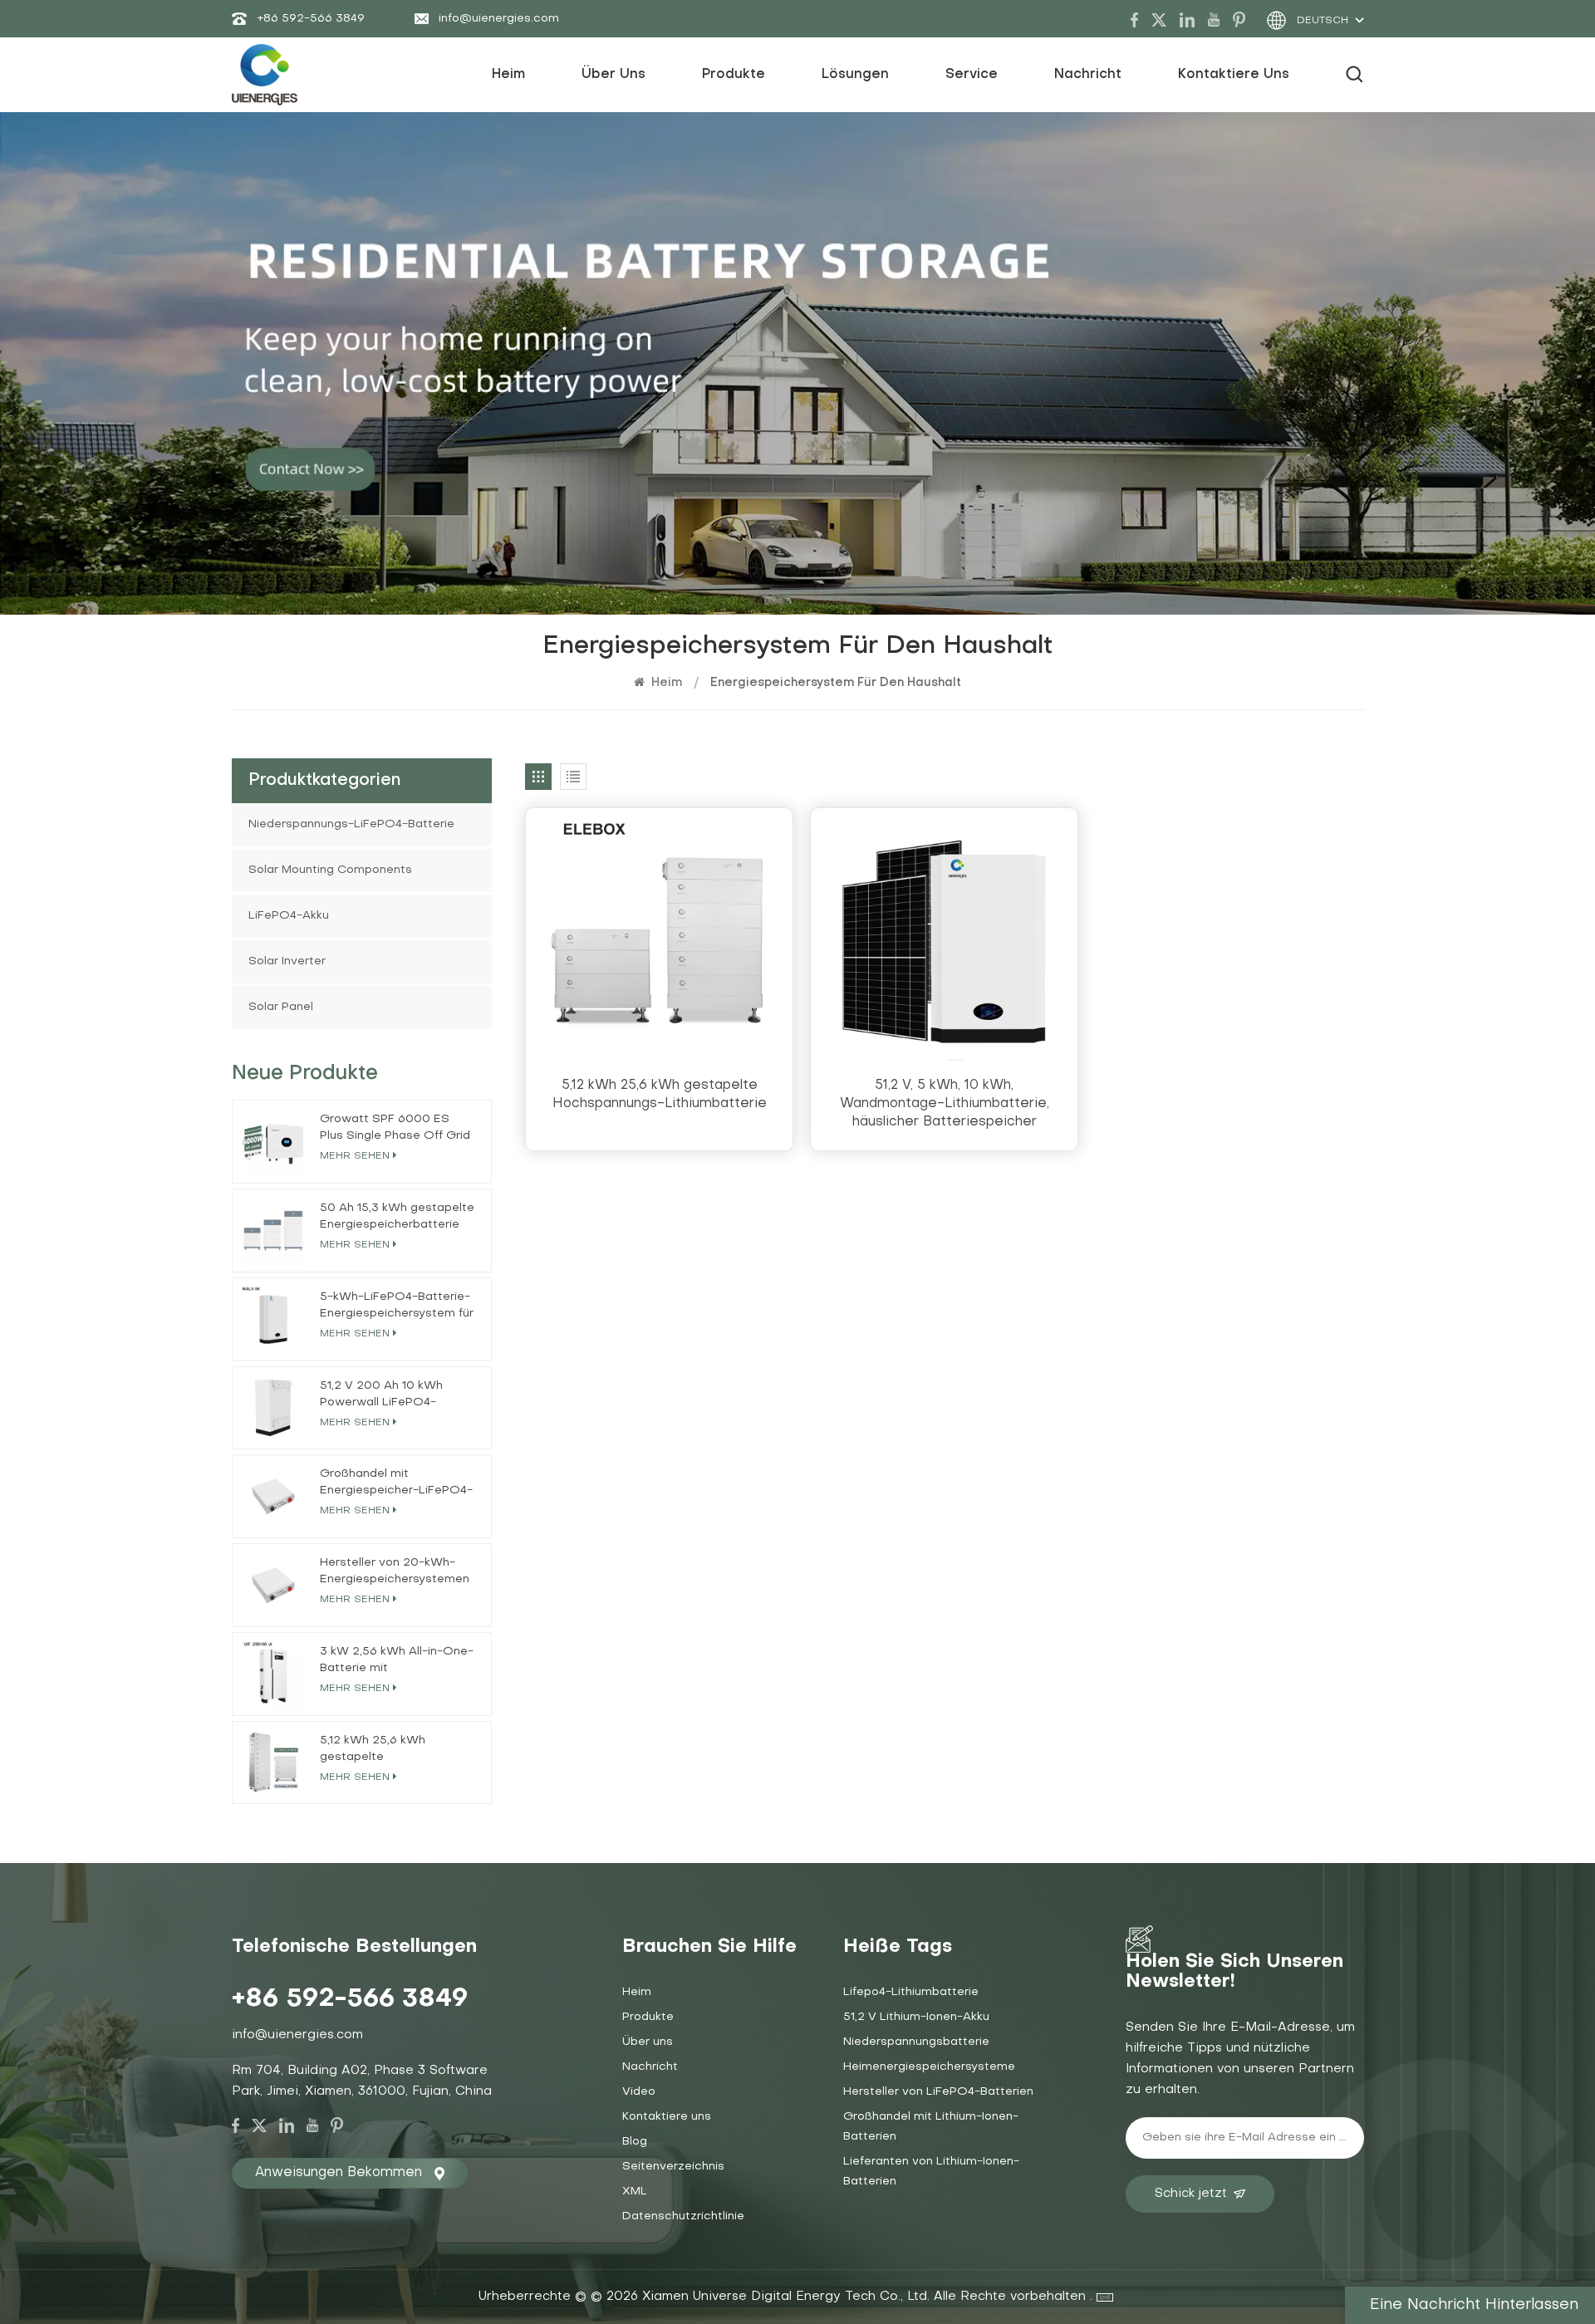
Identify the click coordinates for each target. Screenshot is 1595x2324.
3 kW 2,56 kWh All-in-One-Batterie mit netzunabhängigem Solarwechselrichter (397, 1662)
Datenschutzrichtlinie (683, 2216)
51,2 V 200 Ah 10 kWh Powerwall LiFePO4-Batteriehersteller (381, 1396)
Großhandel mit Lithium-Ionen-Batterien (931, 2127)
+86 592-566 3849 (311, 19)
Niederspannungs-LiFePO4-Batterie (351, 824)
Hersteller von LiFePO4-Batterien (938, 2092)
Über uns (613, 75)
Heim (508, 75)
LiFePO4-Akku (289, 916)
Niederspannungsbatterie (916, 2042)
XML (635, 2192)
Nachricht (1088, 75)
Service (972, 75)
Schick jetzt (1191, 2194)
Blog (635, 2142)
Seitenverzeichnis (673, 2167)
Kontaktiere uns (1234, 75)
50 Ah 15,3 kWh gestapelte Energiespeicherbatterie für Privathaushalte (397, 1218)
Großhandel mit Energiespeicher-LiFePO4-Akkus (396, 1484)
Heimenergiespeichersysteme (929, 2067)
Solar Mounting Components (330, 870)
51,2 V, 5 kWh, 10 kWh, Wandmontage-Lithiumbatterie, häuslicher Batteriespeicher (945, 1104)
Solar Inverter (287, 961)
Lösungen (855, 75)
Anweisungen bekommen (339, 2173)
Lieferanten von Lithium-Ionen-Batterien (931, 2172)
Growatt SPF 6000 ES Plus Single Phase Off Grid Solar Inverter (395, 1129)
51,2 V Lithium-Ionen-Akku (916, 2017)
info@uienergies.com (499, 19)
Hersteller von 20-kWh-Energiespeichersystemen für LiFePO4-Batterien (395, 1573)
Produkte (734, 75)
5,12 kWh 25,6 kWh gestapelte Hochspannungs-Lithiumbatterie (660, 1095)
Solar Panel (281, 1007)
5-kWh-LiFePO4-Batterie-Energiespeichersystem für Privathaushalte (397, 1307)
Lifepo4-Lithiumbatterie (911, 1992)
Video (639, 2092)
